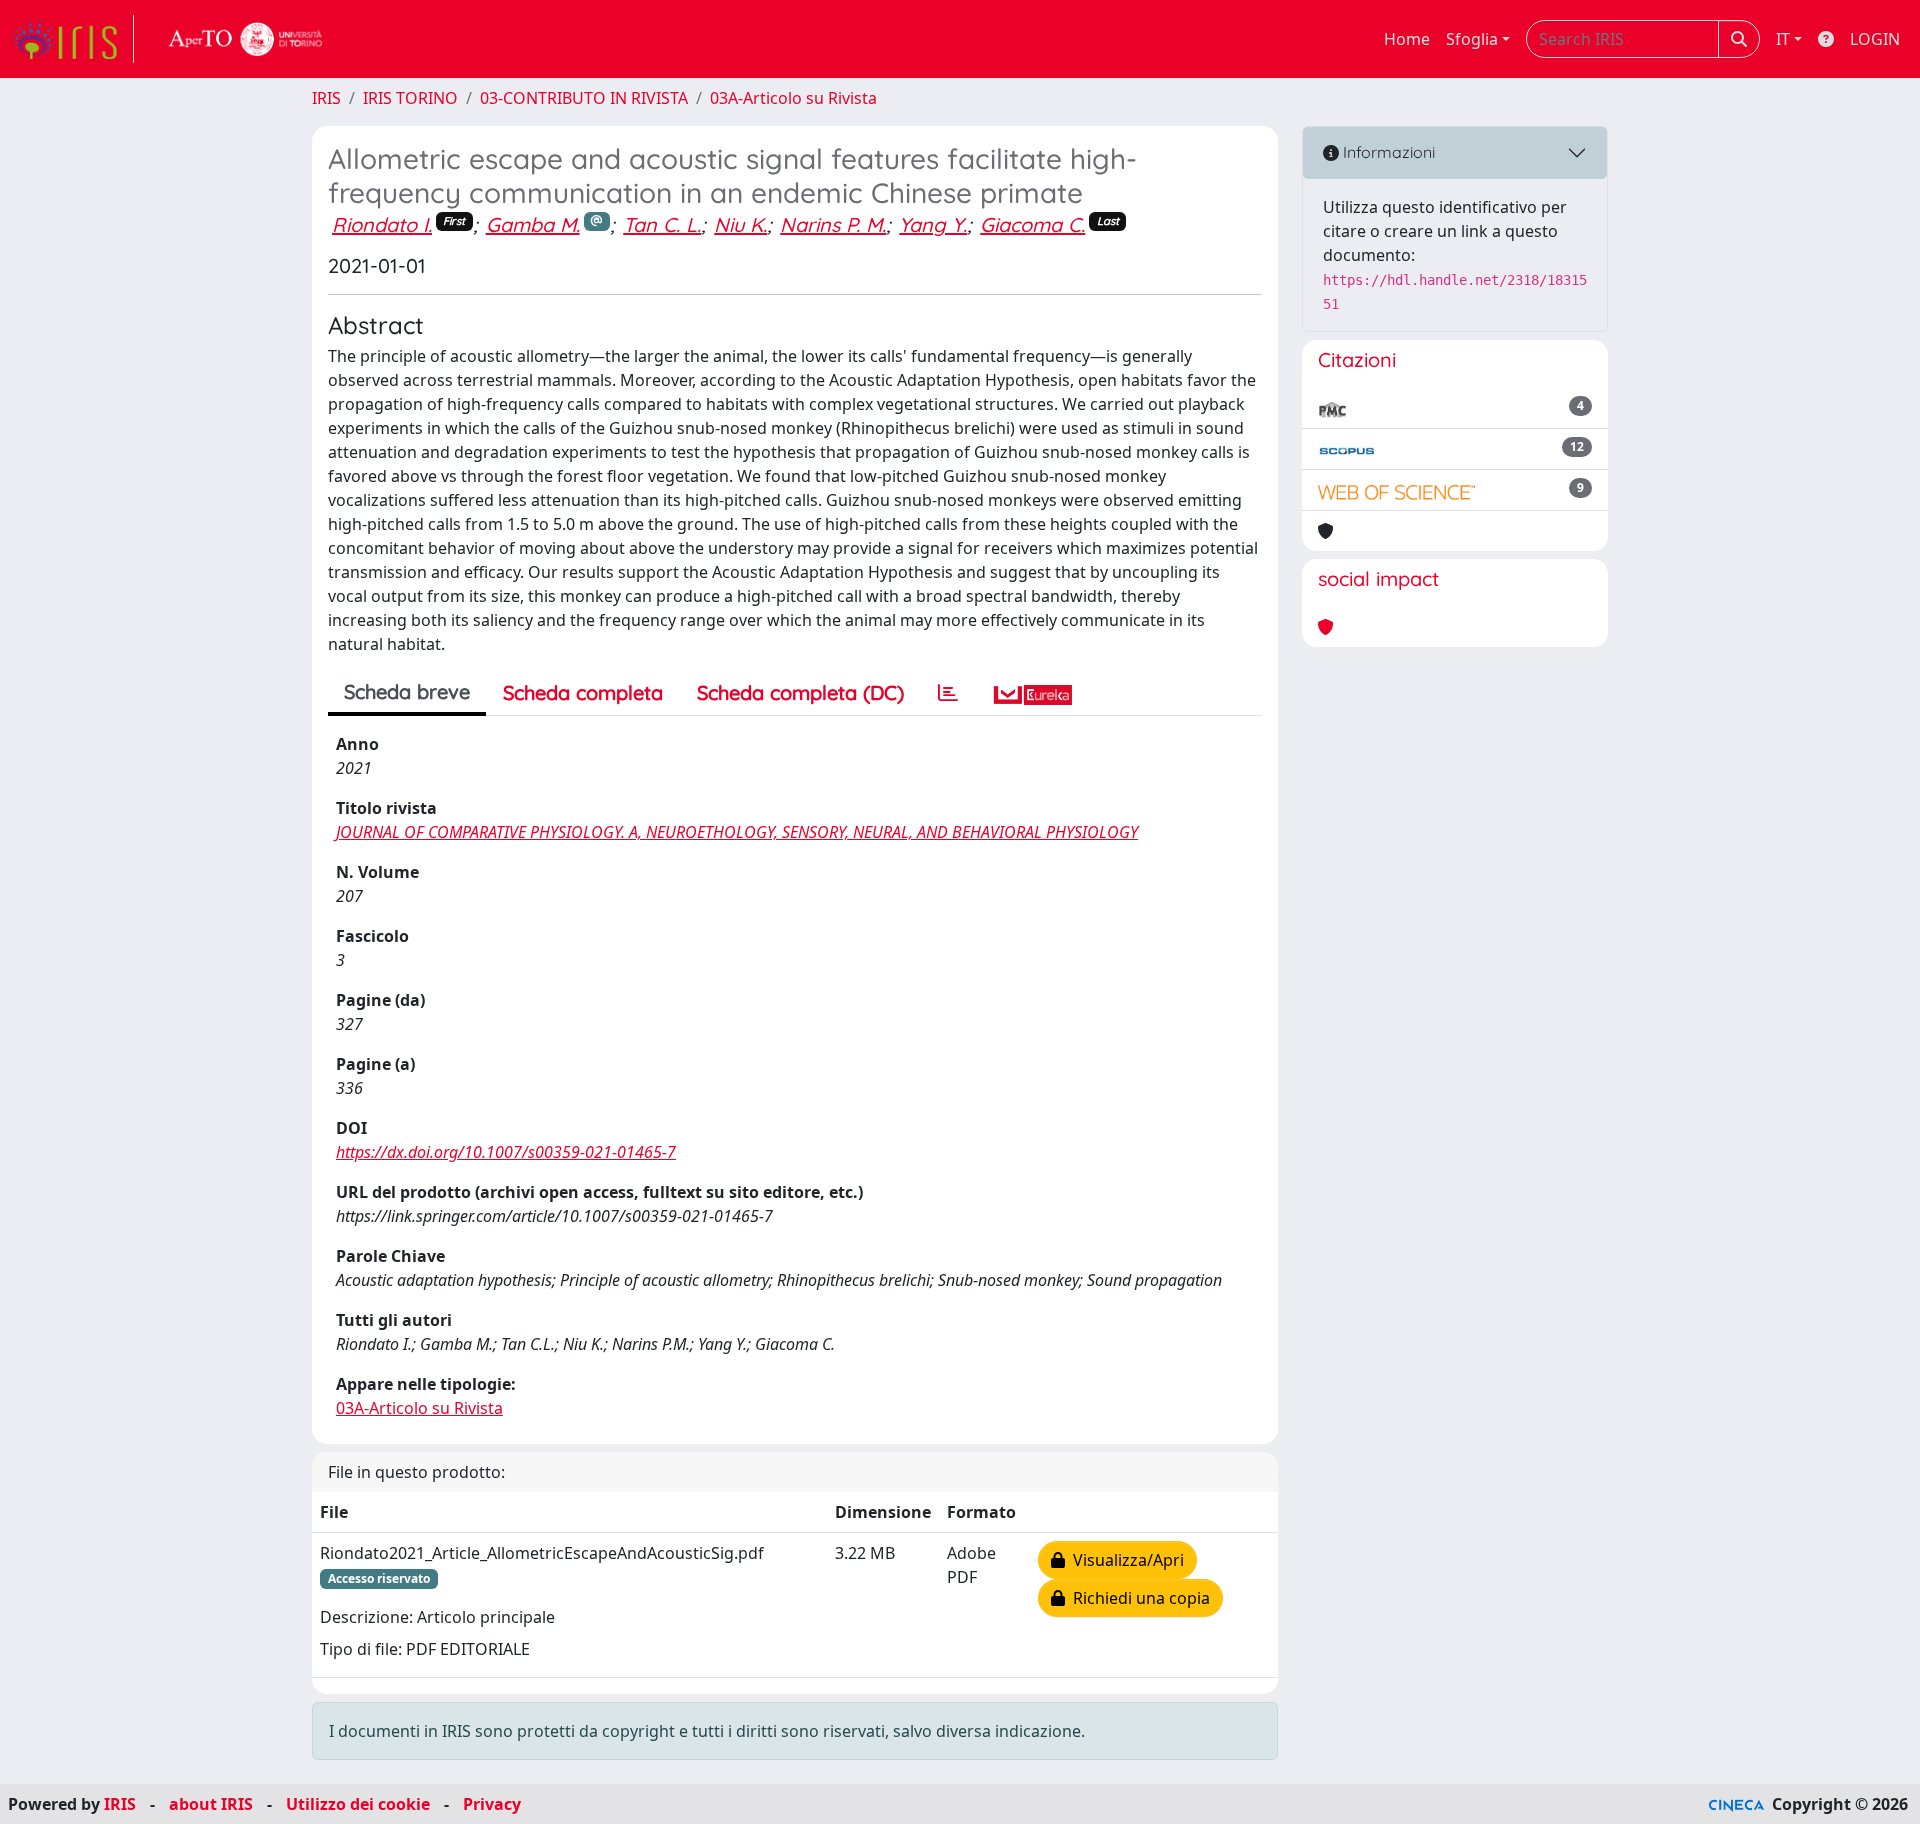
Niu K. (740, 224)
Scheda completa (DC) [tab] (800, 692)
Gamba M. (533, 224)
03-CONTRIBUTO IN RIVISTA (584, 98)
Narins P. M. (833, 224)
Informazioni (1387, 152)
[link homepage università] (246, 39)
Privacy (492, 1804)
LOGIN (1875, 39)
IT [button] (1783, 39)
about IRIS (211, 1804)
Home (1407, 39)
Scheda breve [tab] (407, 691)
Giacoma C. (1032, 224)
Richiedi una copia (1137, 1598)
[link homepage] (73, 39)
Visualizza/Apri (1124, 1560)
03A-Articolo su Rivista (793, 98)
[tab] (948, 693)
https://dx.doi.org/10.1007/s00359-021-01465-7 (506, 1152)
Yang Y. (933, 224)
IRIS (326, 98)
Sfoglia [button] (1472, 39)
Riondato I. (382, 224)
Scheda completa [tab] (583, 692)
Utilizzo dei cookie (358, 1804)
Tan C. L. (662, 224)
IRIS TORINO (410, 98)
